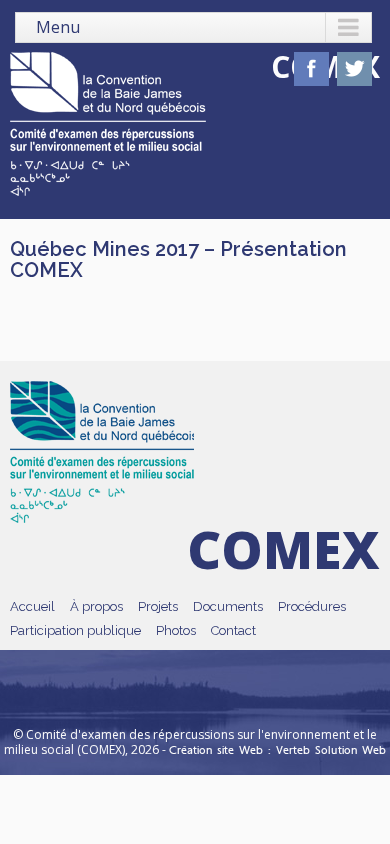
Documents (228, 606)
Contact (233, 630)
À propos (96, 606)
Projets (158, 606)
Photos (176, 630)
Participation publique (75, 630)
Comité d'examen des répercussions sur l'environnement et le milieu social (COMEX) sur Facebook (311, 69)
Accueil (32, 606)
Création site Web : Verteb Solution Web (277, 750)
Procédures (312, 606)
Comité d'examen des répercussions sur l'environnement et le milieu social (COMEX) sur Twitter (354, 69)
